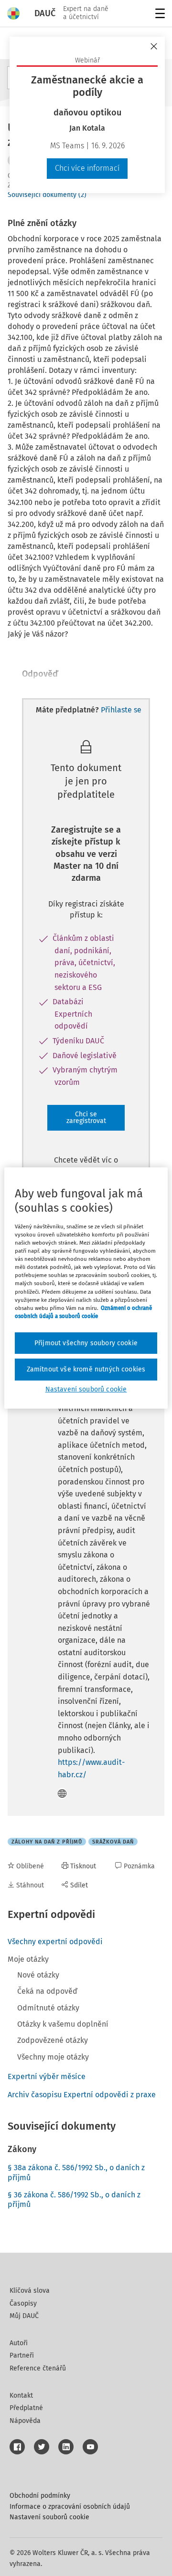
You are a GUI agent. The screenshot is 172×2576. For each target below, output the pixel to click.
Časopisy (23, 2303)
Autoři (19, 2343)
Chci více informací (87, 168)
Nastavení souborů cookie (49, 2517)
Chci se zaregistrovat (86, 1118)
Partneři (22, 2355)
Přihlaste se (121, 710)
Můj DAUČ (24, 2316)
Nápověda (25, 2421)
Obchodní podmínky (40, 2496)
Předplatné (26, 2408)
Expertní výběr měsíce (47, 2076)
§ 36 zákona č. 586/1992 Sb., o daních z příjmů (74, 2200)
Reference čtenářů (38, 2368)
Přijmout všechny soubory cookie (86, 1343)
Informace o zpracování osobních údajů (70, 2507)
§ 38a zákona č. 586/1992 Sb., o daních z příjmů (76, 2173)
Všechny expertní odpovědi (55, 1942)
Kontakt (21, 2396)
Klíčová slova (30, 2291)
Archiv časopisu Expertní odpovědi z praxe (82, 2095)
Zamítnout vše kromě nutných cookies (86, 1369)
